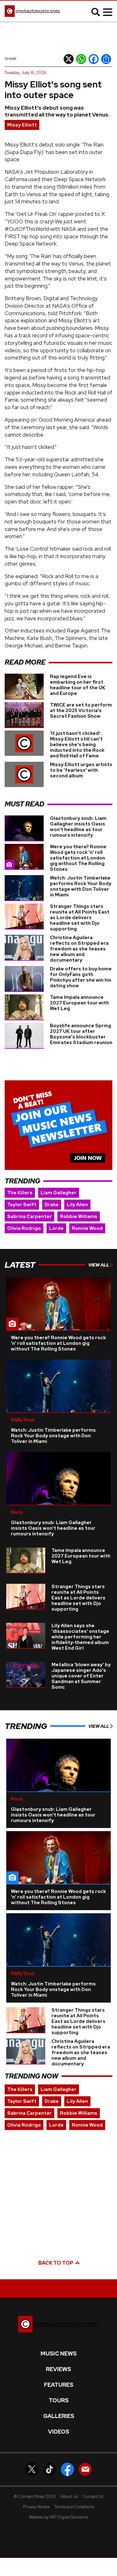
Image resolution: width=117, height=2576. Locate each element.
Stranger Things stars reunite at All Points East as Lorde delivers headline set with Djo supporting (80, 918)
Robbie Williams (79, 1216)
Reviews (58, 2369)
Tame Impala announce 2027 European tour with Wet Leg (79, 1003)
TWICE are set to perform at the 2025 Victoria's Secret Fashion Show (81, 711)
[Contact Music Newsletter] (85, 2469)
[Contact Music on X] (32, 2469)
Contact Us (93, 2497)
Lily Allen (77, 1205)
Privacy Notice (36, 2507)
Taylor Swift (22, 1205)
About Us (69, 2497)
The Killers (20, 1193)
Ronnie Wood (87, 1228)
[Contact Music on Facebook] (67, 2469)
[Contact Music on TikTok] (50, 2469)
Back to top (56, 2263)
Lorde (56, 1228)
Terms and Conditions (74, 2507)
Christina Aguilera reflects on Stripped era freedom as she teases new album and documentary (79, 949)
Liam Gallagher (58, 1193)
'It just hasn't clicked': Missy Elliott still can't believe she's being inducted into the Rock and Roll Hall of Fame (77, 745)
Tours (59, 2400)
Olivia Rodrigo (24, 1228)
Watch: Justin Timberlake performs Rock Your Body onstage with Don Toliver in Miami (81, 886)
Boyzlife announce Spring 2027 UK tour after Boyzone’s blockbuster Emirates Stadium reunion (81, 1034)
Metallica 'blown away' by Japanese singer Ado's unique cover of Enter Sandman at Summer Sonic (81, 1676)
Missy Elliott (22, 125)
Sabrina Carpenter (29, 1216)
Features (59, 2385)
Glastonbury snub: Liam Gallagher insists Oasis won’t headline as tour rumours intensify (78, 827)
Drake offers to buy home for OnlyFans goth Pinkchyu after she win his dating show (81, 977)
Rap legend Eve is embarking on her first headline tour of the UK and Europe (78, 685)
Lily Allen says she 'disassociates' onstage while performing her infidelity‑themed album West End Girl (80, 1637)
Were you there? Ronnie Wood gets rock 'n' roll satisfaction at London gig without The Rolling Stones (78, 858)
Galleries (59, 2416)
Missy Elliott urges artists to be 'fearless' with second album (81, 770)
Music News (59, 2354)
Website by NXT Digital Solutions (58, 2517)
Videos (59, 2432)
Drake (52, 1205)
